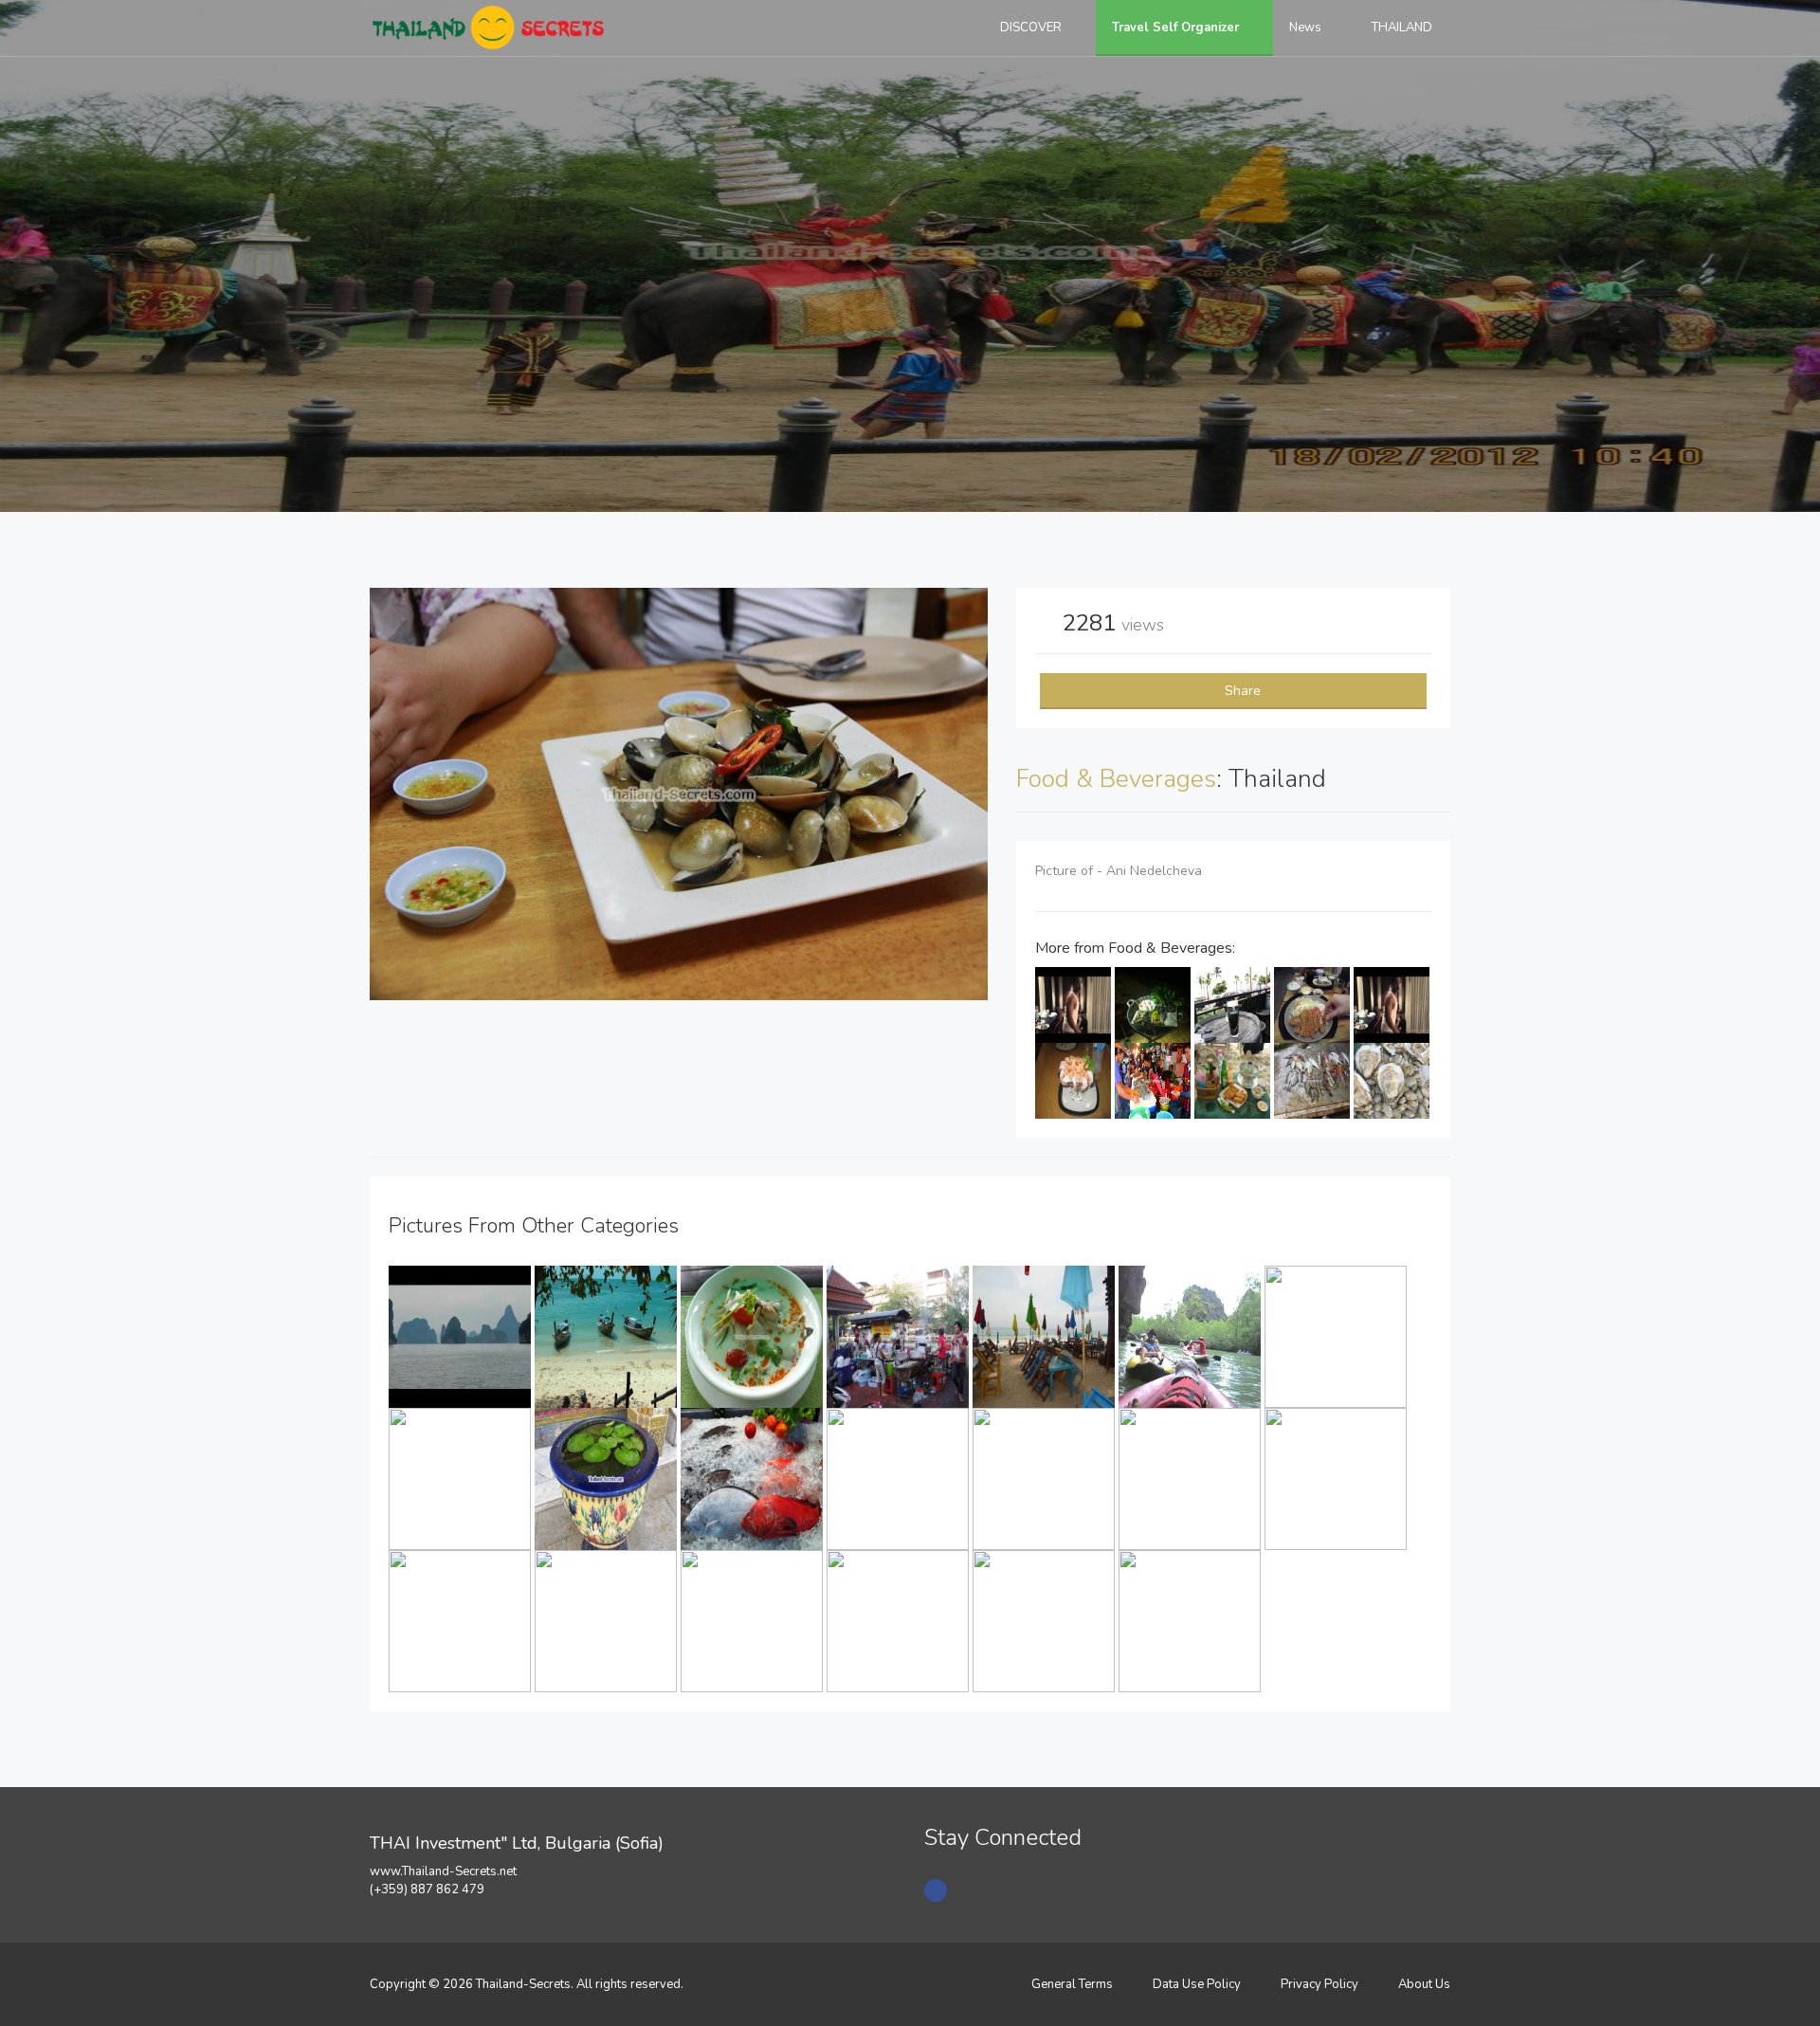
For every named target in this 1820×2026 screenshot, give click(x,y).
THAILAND (1403, 27)
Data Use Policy (1197, 1984)
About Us (1424, 1984)
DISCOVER (1032, 27)
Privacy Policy (1319, 1984)
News (1307, 27)
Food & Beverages (1116, 779)
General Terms (1072, 1984)
